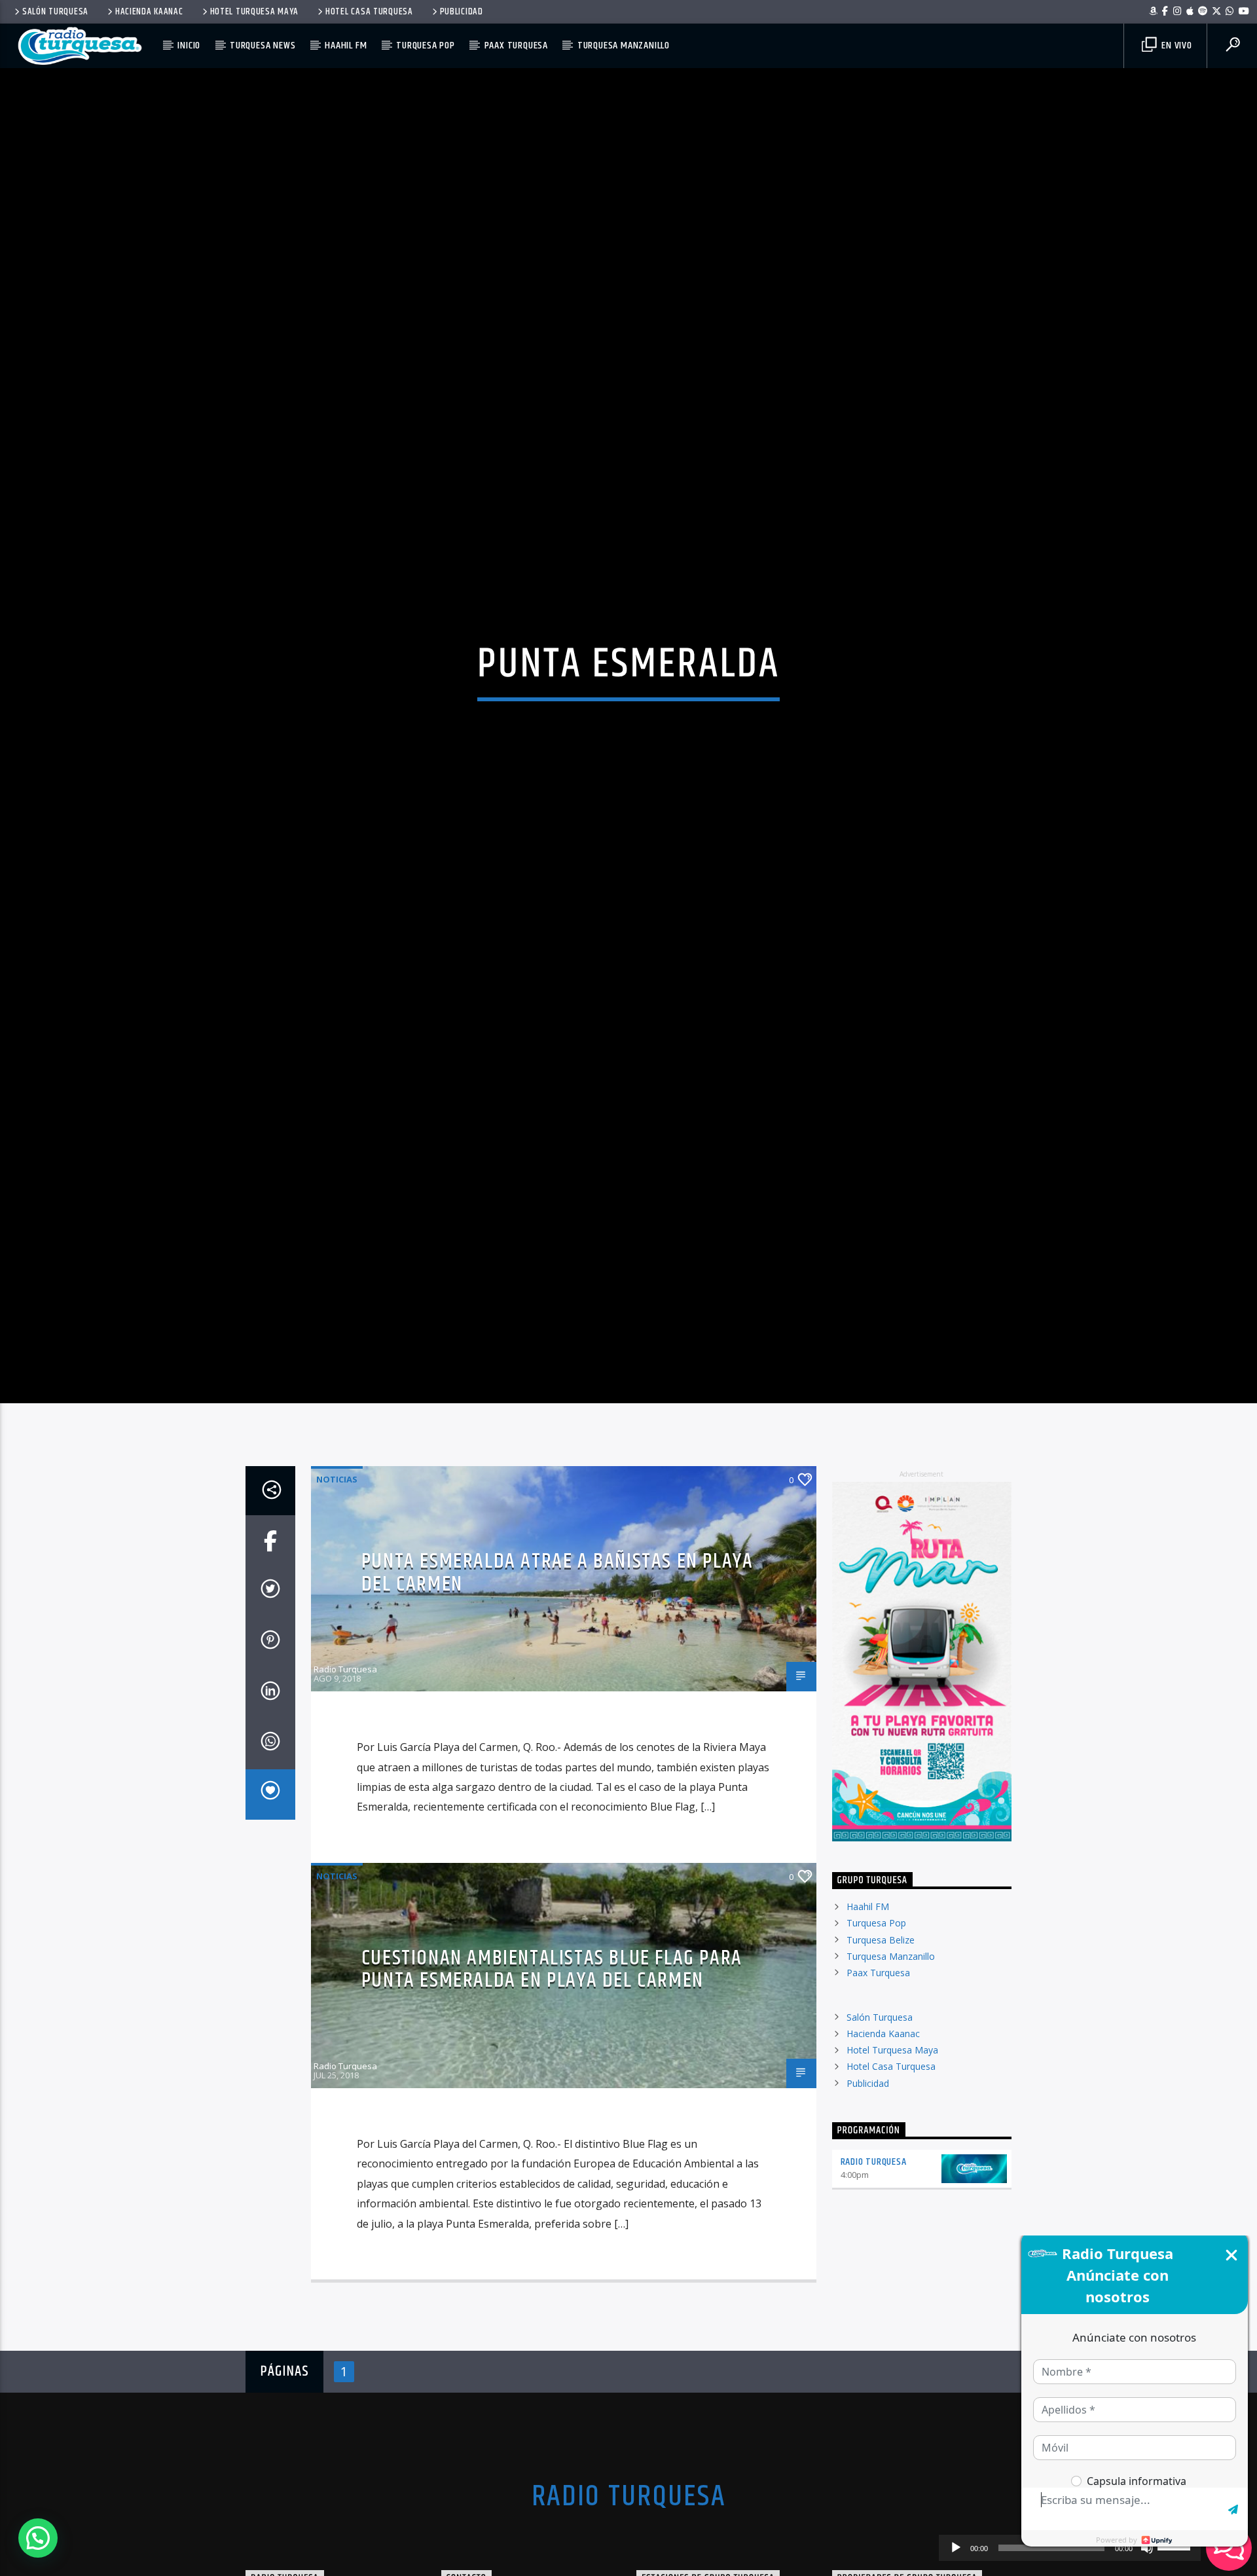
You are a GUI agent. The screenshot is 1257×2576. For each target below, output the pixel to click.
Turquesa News (263, 46)
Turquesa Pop (426, 46)
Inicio (189, 46)
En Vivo (1175, 46)
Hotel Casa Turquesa (369, 12)
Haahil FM (346, 46)
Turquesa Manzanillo (624, 46)
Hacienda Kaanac (149, 12)
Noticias (337, 1554)
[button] (38, 2538)
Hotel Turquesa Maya (255, 12)
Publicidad (462, 12)
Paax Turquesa (516, 46)
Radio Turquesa (345, 1744)
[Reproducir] (956, 2548)
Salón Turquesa (55, 12)
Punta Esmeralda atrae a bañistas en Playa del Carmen (557, 1647)
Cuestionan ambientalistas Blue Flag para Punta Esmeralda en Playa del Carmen (552, 2044)
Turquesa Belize (881, 2015)
